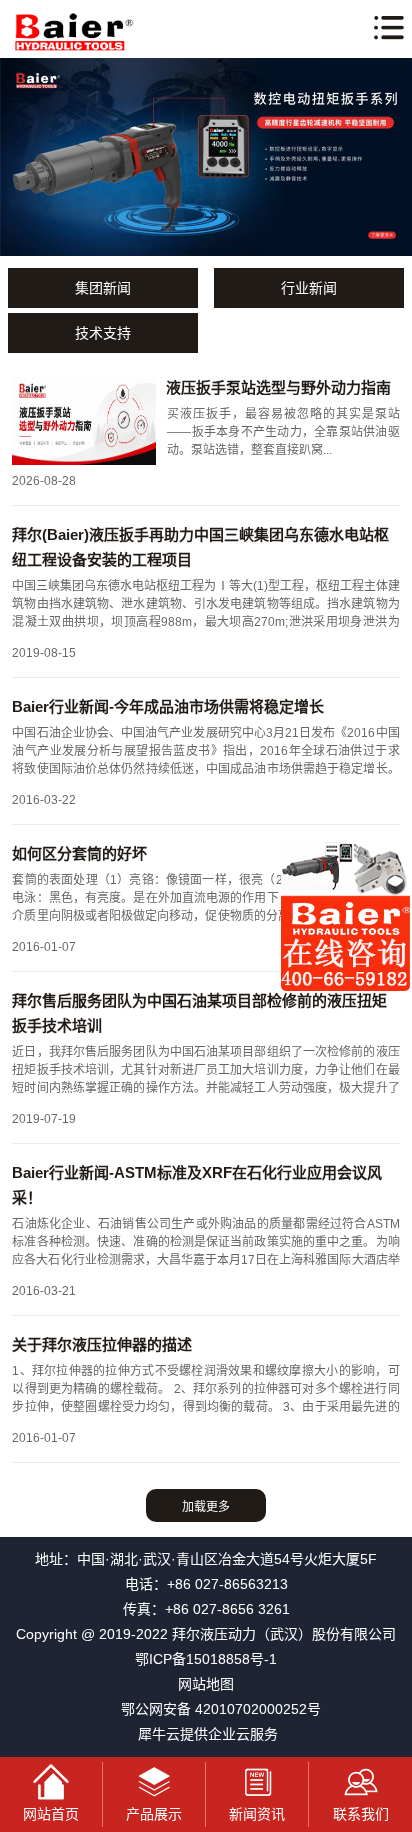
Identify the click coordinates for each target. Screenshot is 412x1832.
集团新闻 (103, 288)
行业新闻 (309, 288)
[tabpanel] (206, 157)
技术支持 (103, 333)
